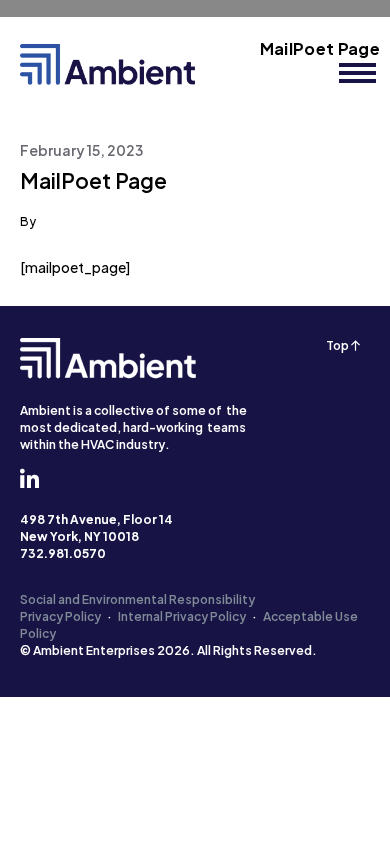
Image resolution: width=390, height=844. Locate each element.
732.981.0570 (63, 553)
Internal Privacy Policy (182, 616)
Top (338, 345)
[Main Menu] (357, 73)
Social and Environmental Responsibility (137, 599)
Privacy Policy (60, 616)
